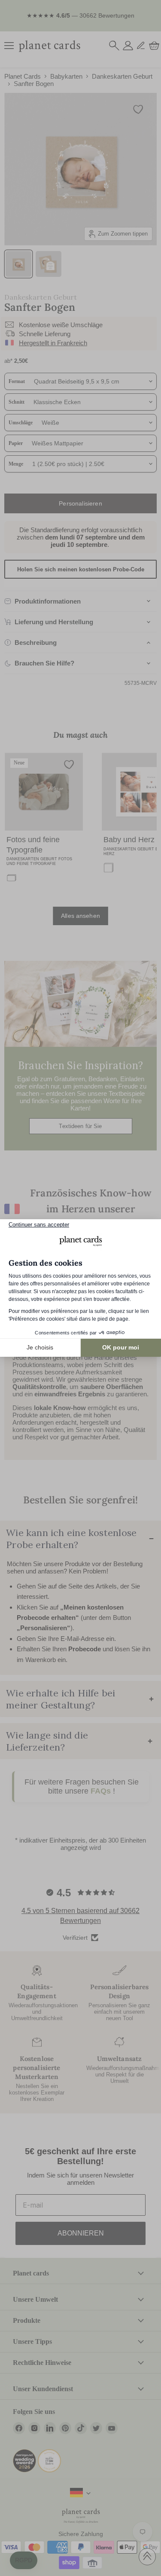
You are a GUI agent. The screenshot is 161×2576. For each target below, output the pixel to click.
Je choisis (40, 1347)
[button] (24, 2561)
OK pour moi (121, 1347)
